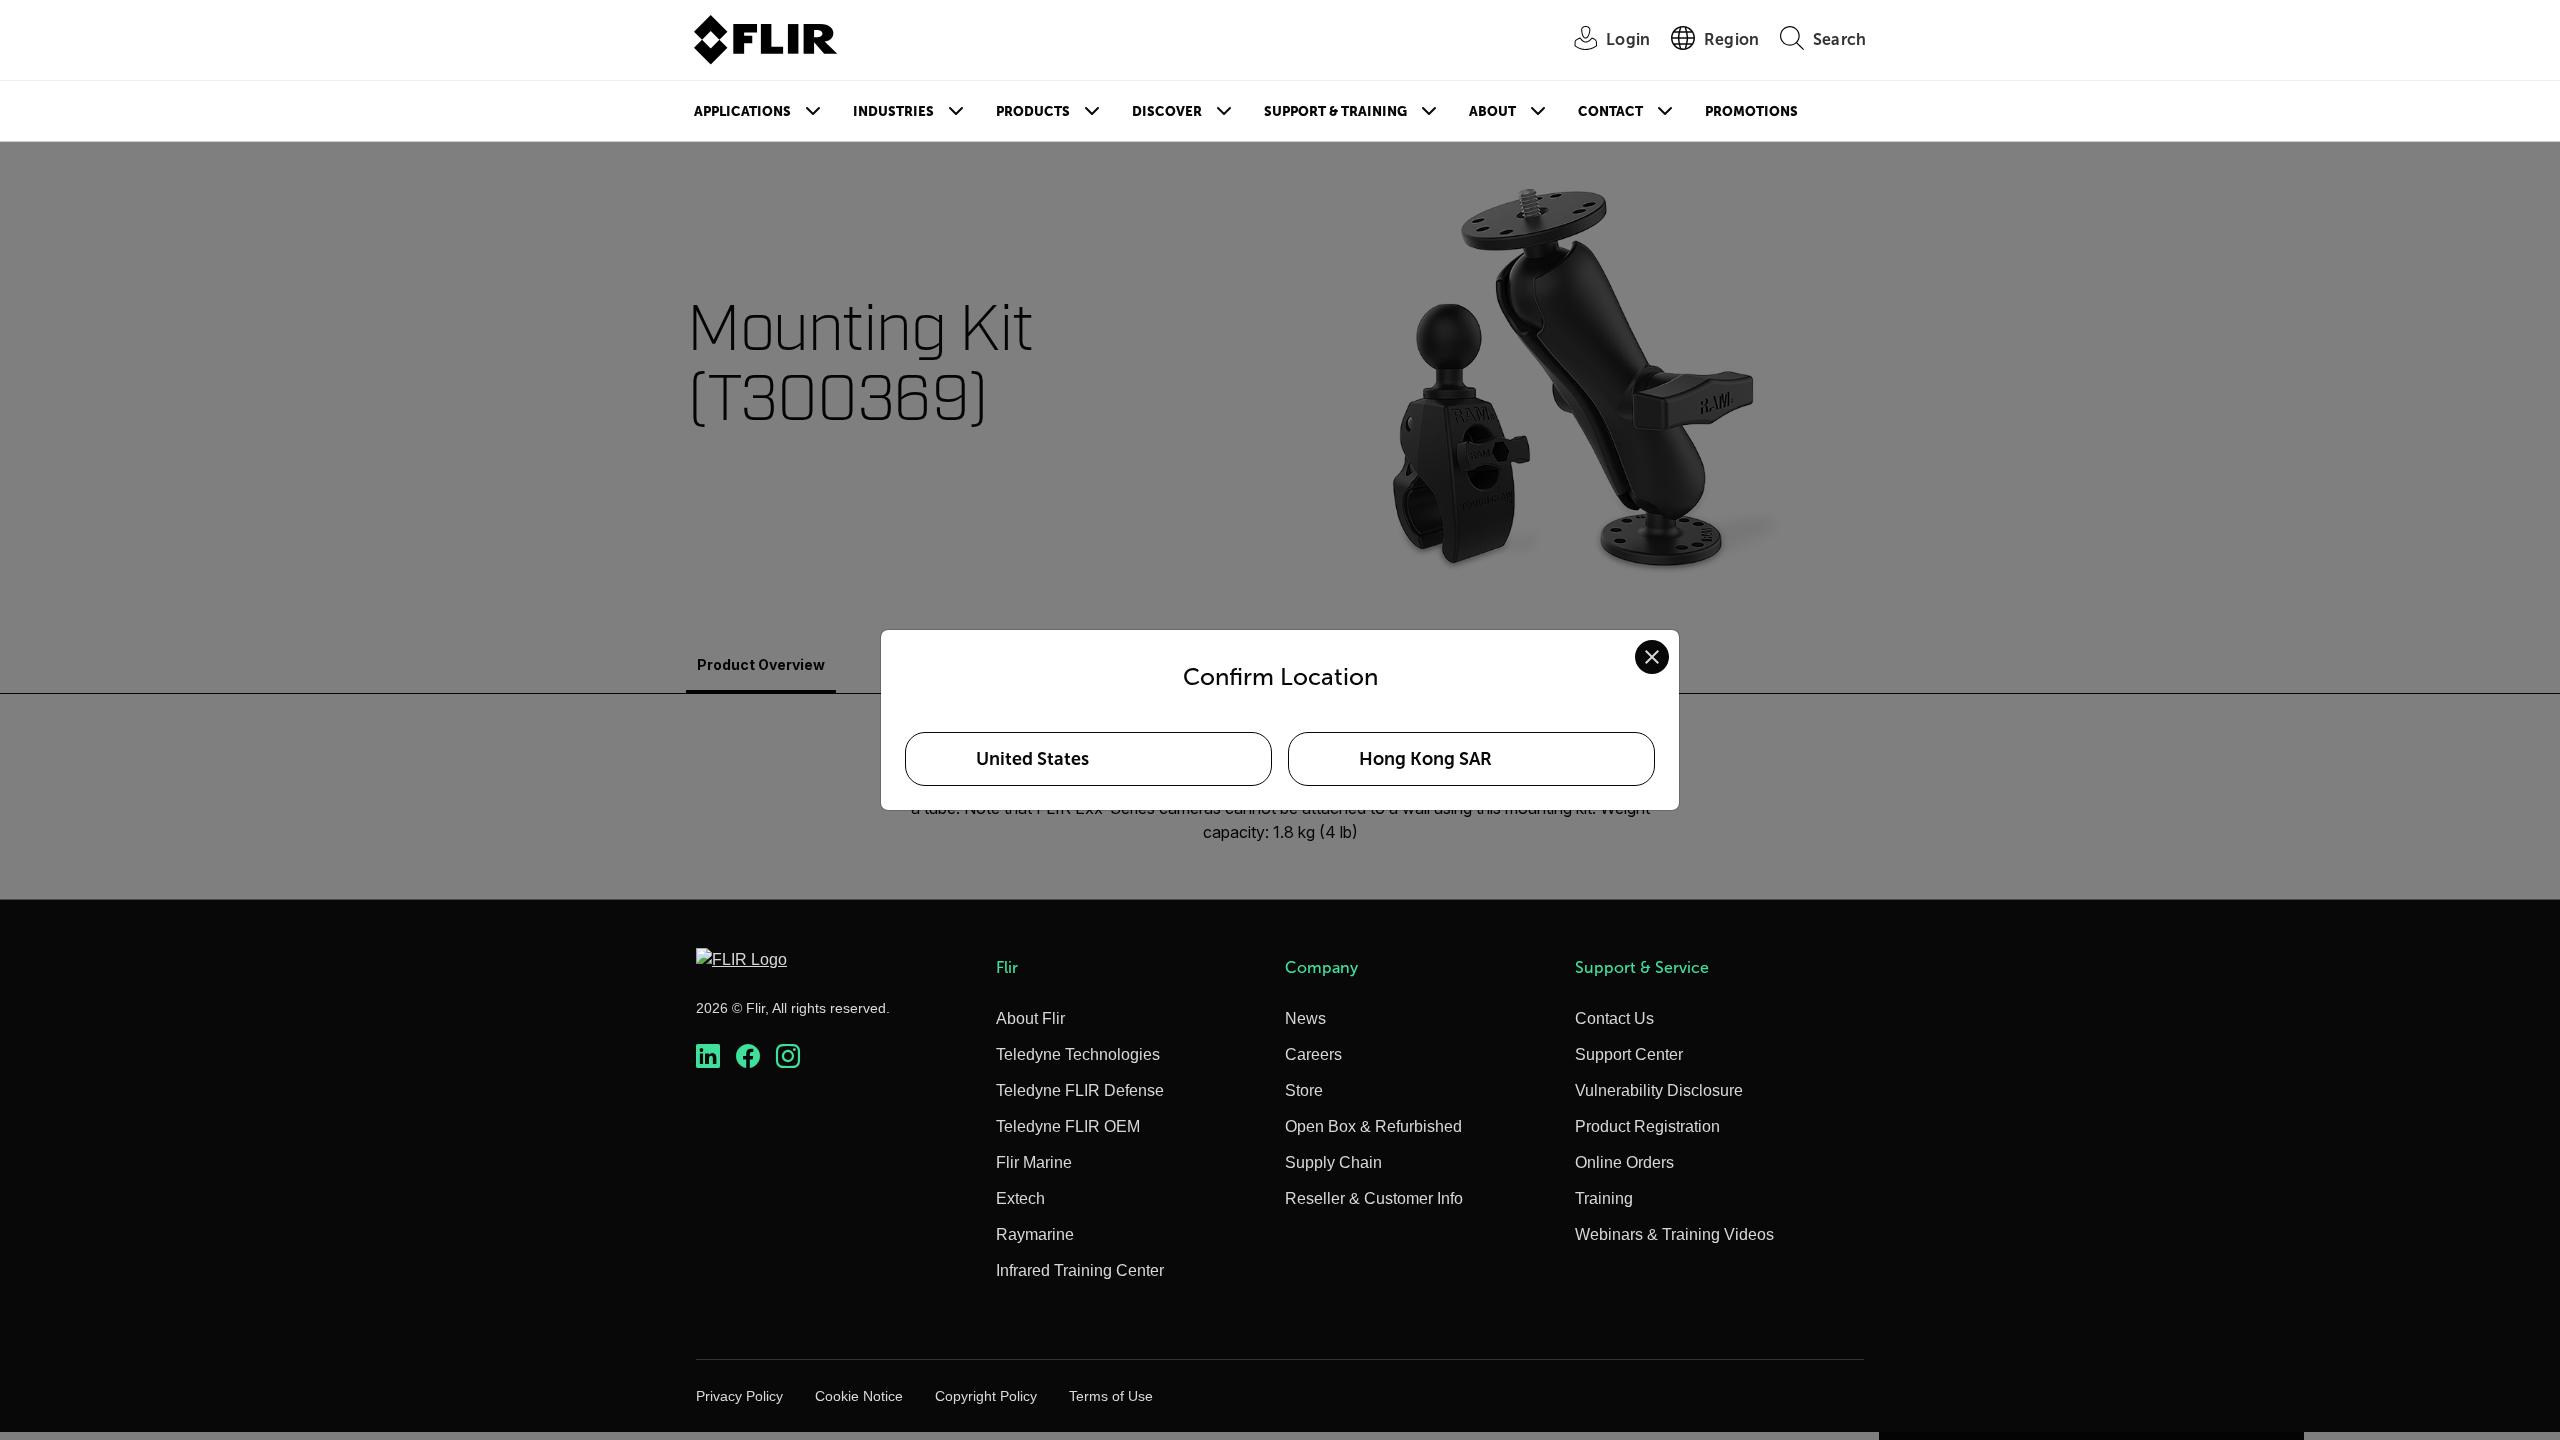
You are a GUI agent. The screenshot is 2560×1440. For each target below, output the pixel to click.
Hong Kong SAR (1425, 759)
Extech (1020, 1198)
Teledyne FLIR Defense (1080, 1090)
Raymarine (1035, 1234)
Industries (893, 111)
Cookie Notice (859, 1396)
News (1305, 1018)
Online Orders (1624, 1162)
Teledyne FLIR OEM (1068, 1126)
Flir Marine (1034, 1162)
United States (1032, 759)
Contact (1610, 111)
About (1492, 111)
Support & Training (1335, 111)
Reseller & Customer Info (1374, 1198)
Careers (1313, 1054)
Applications (742, 111)
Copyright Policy (986, 1396)
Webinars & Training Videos (1674, 1234)
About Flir (1030, 1018)
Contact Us (1614, 1018)
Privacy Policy (739, 1396)
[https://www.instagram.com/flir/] (788, 1056)
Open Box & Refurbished (1373, 1126)
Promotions (1751, 111)
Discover (1167, 111)
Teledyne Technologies (1078, 1054)
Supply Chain (1333, 1162)
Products (1033, 111)
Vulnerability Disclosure (1659, 1090)
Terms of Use (1111, 1396)
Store (1304, 1090)
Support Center (1629, 1054)
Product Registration (1647, 1126)
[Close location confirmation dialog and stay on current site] (1652, 657)
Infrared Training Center (1080, 1270)
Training (1604, 1198)
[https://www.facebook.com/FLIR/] (748, 1056)
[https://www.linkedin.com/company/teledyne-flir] (708, 1056)
